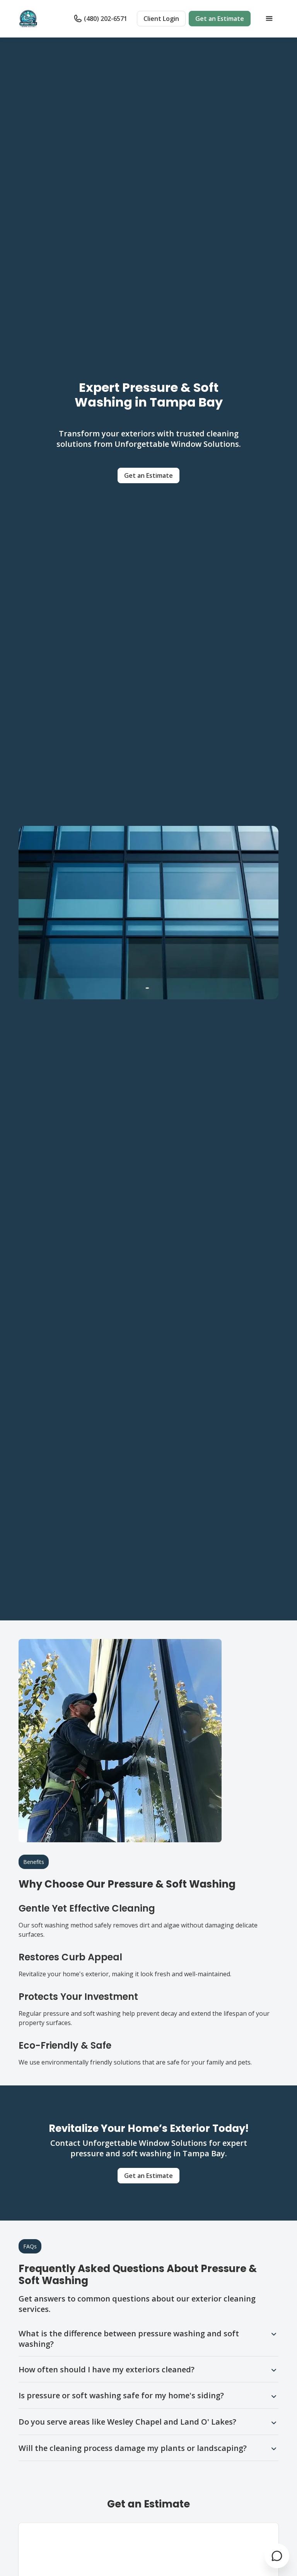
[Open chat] (277, 2556)
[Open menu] (269, 19)
